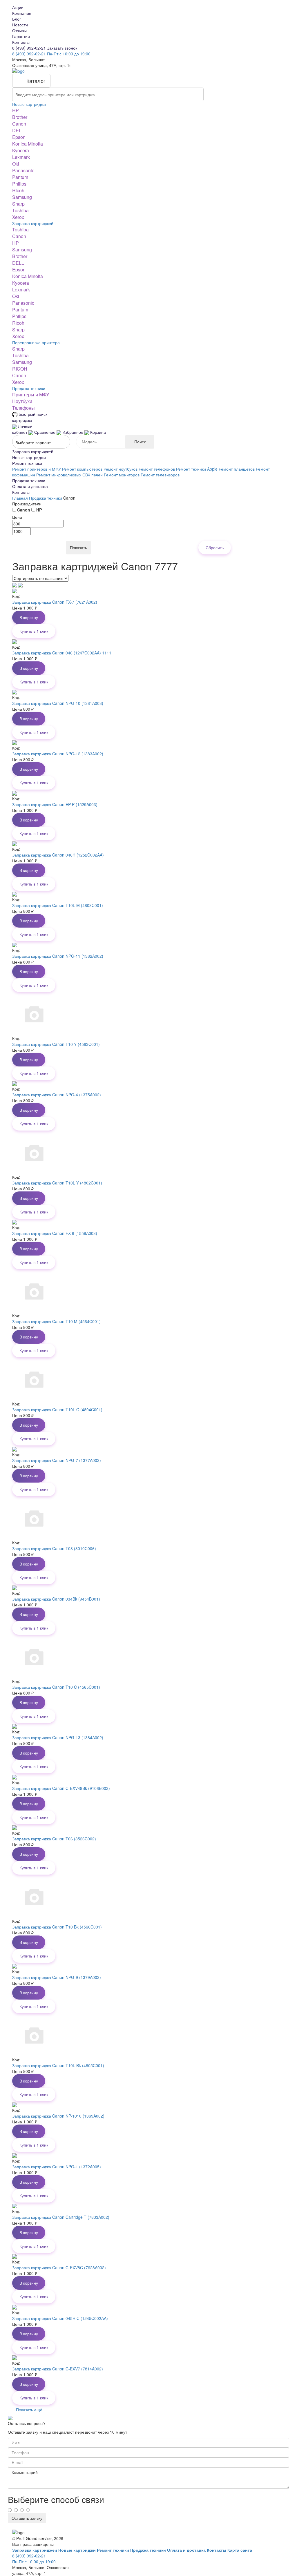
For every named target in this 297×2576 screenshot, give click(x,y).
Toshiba (20, 210)
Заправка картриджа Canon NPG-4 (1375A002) (57, 1095)
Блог (17, 19)
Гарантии (21, 36)
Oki (16, 164)
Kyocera (21, 150)
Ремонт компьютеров (82, 469)
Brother (20, 117)
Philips (19, 184)
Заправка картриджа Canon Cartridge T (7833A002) (61, 2217)
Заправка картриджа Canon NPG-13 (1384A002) (58, 1737)
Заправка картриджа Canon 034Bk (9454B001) (56, 1599)
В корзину (29, 617)
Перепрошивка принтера (36, 342)
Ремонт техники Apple (197, 469)
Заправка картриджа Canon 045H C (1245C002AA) (60, 2318)
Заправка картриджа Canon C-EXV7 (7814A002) (58, 2369)
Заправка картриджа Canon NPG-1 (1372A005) (57, 2167)
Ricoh (18, 190)
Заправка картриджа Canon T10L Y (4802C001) (57, 1183)
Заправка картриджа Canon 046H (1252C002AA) (58, 855)
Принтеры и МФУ (31, 394)
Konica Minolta (28, 144)
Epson (19, 137)
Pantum (20, 177)
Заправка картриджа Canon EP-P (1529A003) (55, 804)
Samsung (22, 197)
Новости (20, 25)
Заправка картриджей (33, 223)
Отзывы (19, 30)
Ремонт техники (27, 463)
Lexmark (21, 157)
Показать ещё (29, 2410)
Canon (19, 124)
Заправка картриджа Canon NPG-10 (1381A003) (58, 703)
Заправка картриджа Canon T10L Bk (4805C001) (58, 2065)
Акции (18, 7)
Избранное (73, 432)
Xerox (18, 217)
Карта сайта (240, 2550)
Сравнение (45, 432)
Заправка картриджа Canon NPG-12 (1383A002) (58, 754)
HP (16, 110)
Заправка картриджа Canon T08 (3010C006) (54, 1548)
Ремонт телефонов (157, 469)
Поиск (140, 442)
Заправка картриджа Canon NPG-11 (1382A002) (58, 956)
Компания (22, 13)
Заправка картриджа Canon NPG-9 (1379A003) (57, 1977)
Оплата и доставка (30, 486)
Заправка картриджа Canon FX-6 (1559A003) (55, 1233)
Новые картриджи (29, 104)
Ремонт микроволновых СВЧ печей (69, 475)
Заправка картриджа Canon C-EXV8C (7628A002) (59, 2267)
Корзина (97, 432)
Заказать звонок (62, 48)
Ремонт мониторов (122, 475)
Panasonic (23, 170)
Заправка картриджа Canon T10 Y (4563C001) (56, 1044)
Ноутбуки (22, 401)
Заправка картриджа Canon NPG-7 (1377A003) (57, 1460)
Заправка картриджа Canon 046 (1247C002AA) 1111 (62, 653)
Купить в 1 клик (34, 631)
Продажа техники (29, 388)
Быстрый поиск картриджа (30, 417)
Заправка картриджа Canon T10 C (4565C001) (56, 1687)
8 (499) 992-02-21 (30, 48)
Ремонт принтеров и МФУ (37, 469)
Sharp (18, 204)
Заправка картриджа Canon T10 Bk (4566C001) (57, 1927)
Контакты (21, 42)
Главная (21, 498)
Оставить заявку (27, 2518)
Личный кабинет (22, 429)
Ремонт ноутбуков (121, 469)
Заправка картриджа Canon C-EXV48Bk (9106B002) (61, 1788)
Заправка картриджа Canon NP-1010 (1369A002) (58, 2116)
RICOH (20, 369)
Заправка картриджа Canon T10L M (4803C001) (58, 905)
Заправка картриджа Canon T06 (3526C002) (54, 1839)
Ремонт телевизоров (160, 475)
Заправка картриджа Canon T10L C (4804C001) (57, 1409)
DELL (18, 130)
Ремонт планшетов (237, 469)
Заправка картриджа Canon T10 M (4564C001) (56, 1321)
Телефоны (23, 408)
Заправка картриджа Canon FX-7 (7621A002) (55, 602)
